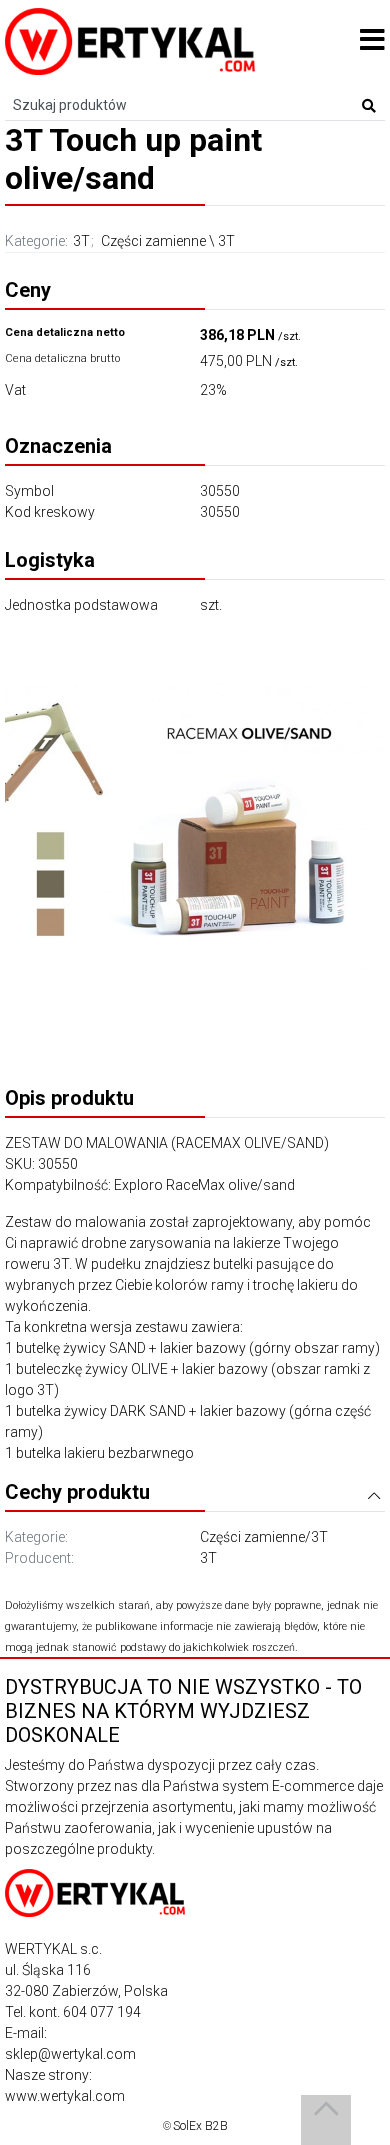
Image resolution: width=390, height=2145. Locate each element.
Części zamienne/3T (264, 1537)
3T (81, 241)
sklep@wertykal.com (70, 2054)
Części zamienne (153, 241)
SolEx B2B (200, 2126)
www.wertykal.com (65, 2096)
